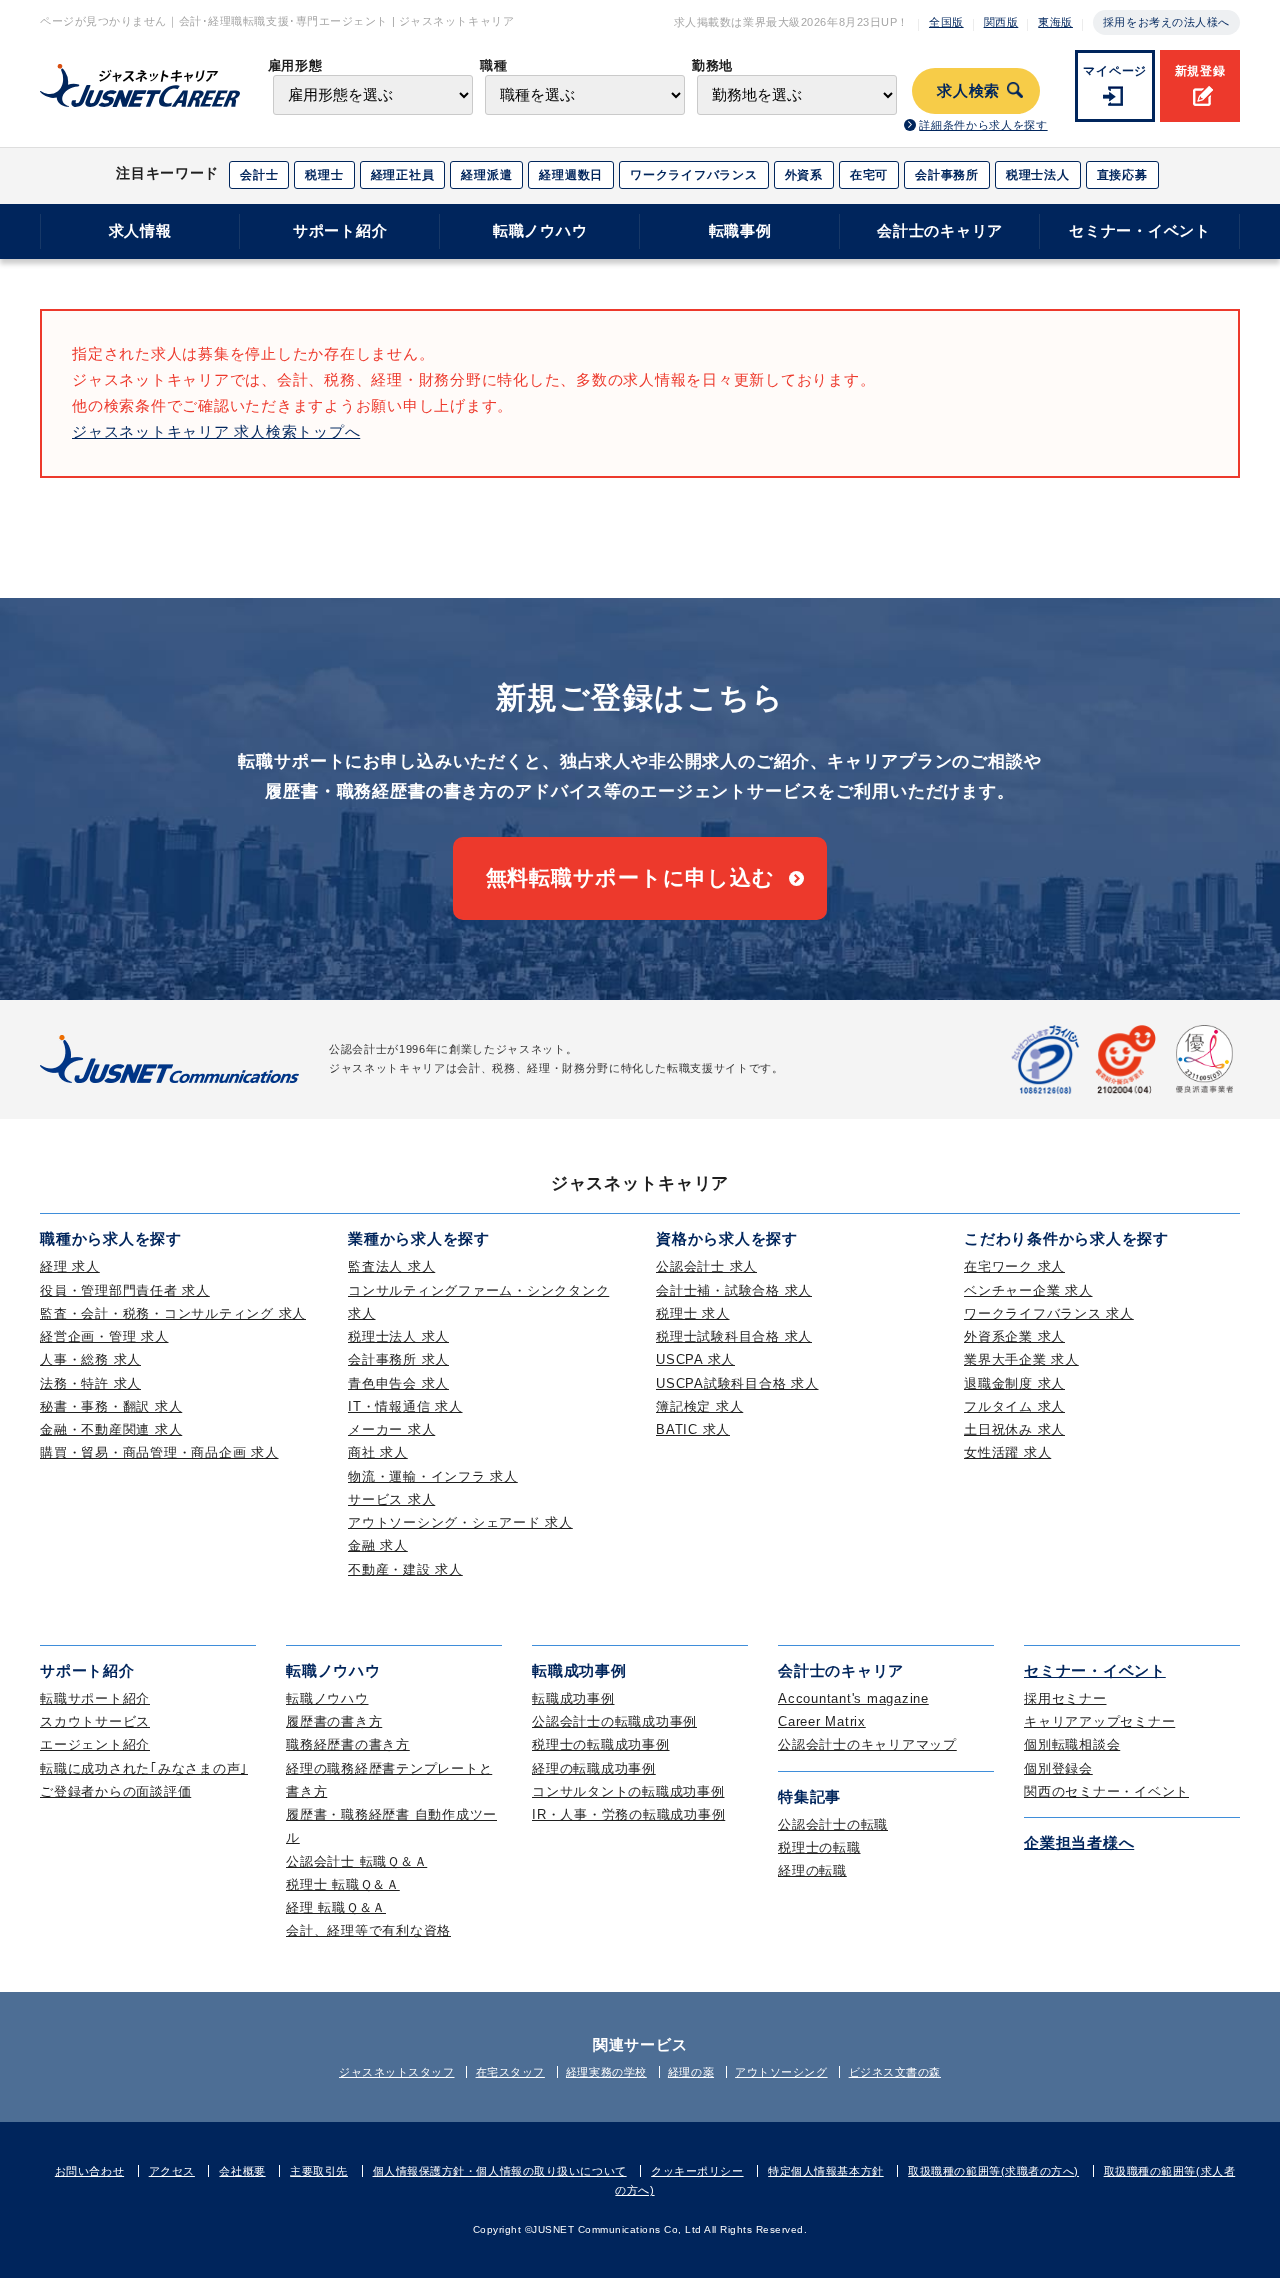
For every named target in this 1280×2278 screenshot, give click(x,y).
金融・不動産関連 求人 (111, 1429)
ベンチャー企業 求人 (1028, 1290)
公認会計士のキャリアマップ (867, 1744)
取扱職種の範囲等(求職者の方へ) (993, 2171)
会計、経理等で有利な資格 (368, 1930)
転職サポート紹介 (95, 1698)
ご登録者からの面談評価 (115, 1791)
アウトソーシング (781, 2072)
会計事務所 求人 (398, 1359)
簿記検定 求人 (699, 1406)
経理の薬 (691, 2072)
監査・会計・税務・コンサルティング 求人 (173, 1313)
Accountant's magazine (853, 1698)
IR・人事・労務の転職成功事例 (628, 1814)
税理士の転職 (819, 1847)
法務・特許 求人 (90, 1383)
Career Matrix (822, 1721)
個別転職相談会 (1072, 1744)
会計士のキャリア (940, 230)
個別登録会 (1058, 1768)
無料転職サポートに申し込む (630, 877)
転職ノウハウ (540, 230)
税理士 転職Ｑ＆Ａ (343, 1884)
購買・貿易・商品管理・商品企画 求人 (159, 1452)
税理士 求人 (693, 1313)
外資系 (804, 175)
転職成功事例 (573, 1698)
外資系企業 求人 (1014, 1336)
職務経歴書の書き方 (348, 1744)
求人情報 (140, 230)
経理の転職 (812, 1870)
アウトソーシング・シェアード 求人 (460, 1522)
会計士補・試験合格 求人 (734, 1290)
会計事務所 (947, 175)
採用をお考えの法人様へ (1166, 22)
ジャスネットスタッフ (397, 2072)
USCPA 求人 (695, 1359)
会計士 (259, 175)
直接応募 (1122, 175)
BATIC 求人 (693, 1429)
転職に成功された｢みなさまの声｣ (144, 1768)
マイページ (1115, 71)
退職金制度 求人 (1014, 1383)
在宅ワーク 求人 (1014, 1266)
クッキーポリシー (697, 2171)
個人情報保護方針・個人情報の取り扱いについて (500, 2171)
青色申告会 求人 (398, 1383)
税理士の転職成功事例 (601, 1744)
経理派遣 (486, 175)
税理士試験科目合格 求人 (734, 1336)
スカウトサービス (95, 1721)
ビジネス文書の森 (895, 2072)
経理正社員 (403, 175)
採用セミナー (1065, 1698)
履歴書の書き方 (334, 1721)
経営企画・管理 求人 (104, 1336)
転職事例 (740, 230)
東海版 (1055, 22)
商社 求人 (378, 1452)
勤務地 (712, 65)
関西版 (1001, 22)
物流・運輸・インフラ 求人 (433, 1476)
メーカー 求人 (391, 1429)
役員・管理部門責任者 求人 (125, 1290)
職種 (493, 65)
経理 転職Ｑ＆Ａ (336, 1907)
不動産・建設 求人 (405, 1569)
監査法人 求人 (391, 1266)
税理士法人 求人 (398, 1336)
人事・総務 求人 (90, 1359)
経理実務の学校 (606, 2072)
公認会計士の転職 (833, 1824)
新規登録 (1200, 71)
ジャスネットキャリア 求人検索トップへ (216, 431)
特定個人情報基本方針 (826, 2171)
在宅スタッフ (510, 2072)
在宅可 (869, 175)
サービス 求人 (391, 1499)
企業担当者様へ (1079, 1842)
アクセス (172, 2171)
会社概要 (242, 2171)
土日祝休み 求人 (1014, 1429)
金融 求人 (378, 1545)
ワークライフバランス (694, 175)
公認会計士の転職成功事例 (614, 1721)
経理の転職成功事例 (594, 1768)
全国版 (946, 22)
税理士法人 (1038, 175)
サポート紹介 (340, 230)
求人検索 (968, 91)
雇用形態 (295, 65)
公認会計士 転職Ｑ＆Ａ (356, 1861)
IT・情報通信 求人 (405, 1406)
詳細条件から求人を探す (983, 125)
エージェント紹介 (95, 1744)
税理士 (324, 175)
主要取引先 (319, 2171)
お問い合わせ (89, 2171)
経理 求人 (70, 1266)
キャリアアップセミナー (1099, 1721)
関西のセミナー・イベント (1106, 1791)
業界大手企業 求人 (1021, 1359)
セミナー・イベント (1140, 230)
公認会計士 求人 (706, 1266)
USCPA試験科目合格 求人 (737, 1383)
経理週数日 (571, 175)
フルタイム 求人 (1014, 1406)
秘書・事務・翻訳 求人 (111, 1406)
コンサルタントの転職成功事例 (628, 1791)
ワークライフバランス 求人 (1049, 1313)
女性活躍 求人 (1007, 1452)
